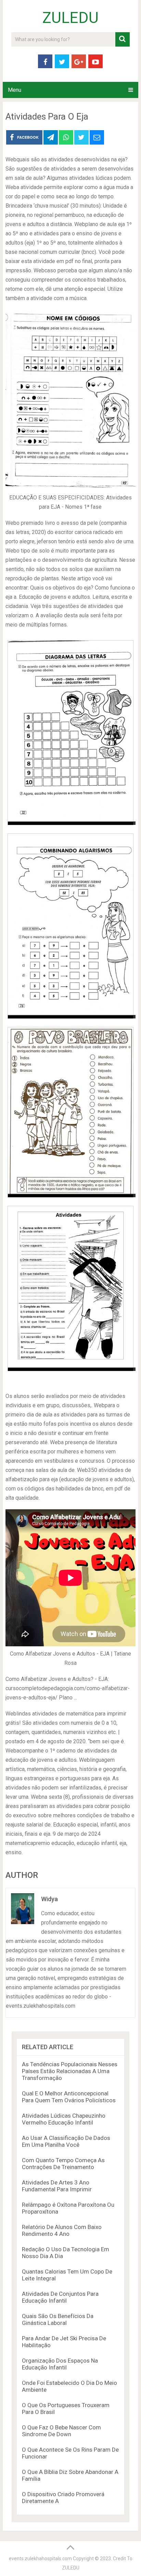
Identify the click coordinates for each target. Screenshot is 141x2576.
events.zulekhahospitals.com (40, 2559)
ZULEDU (70, 18)
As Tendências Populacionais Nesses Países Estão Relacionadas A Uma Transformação (70, 2071)
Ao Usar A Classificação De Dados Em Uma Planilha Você (66, 2141)
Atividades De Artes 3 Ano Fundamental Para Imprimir (57, 2186)
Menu (15, 90)
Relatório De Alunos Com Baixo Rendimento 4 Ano (62, 2230)
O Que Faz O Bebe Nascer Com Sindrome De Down (61, 2431)
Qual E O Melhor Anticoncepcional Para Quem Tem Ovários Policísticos (69, 2097)
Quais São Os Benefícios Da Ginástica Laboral (58, 2319)
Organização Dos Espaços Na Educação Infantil (60, 2364)
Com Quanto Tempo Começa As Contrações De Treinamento (63, 2164)
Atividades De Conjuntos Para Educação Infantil (60, 2297)
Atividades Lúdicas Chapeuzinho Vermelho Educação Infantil (64, 2119)
